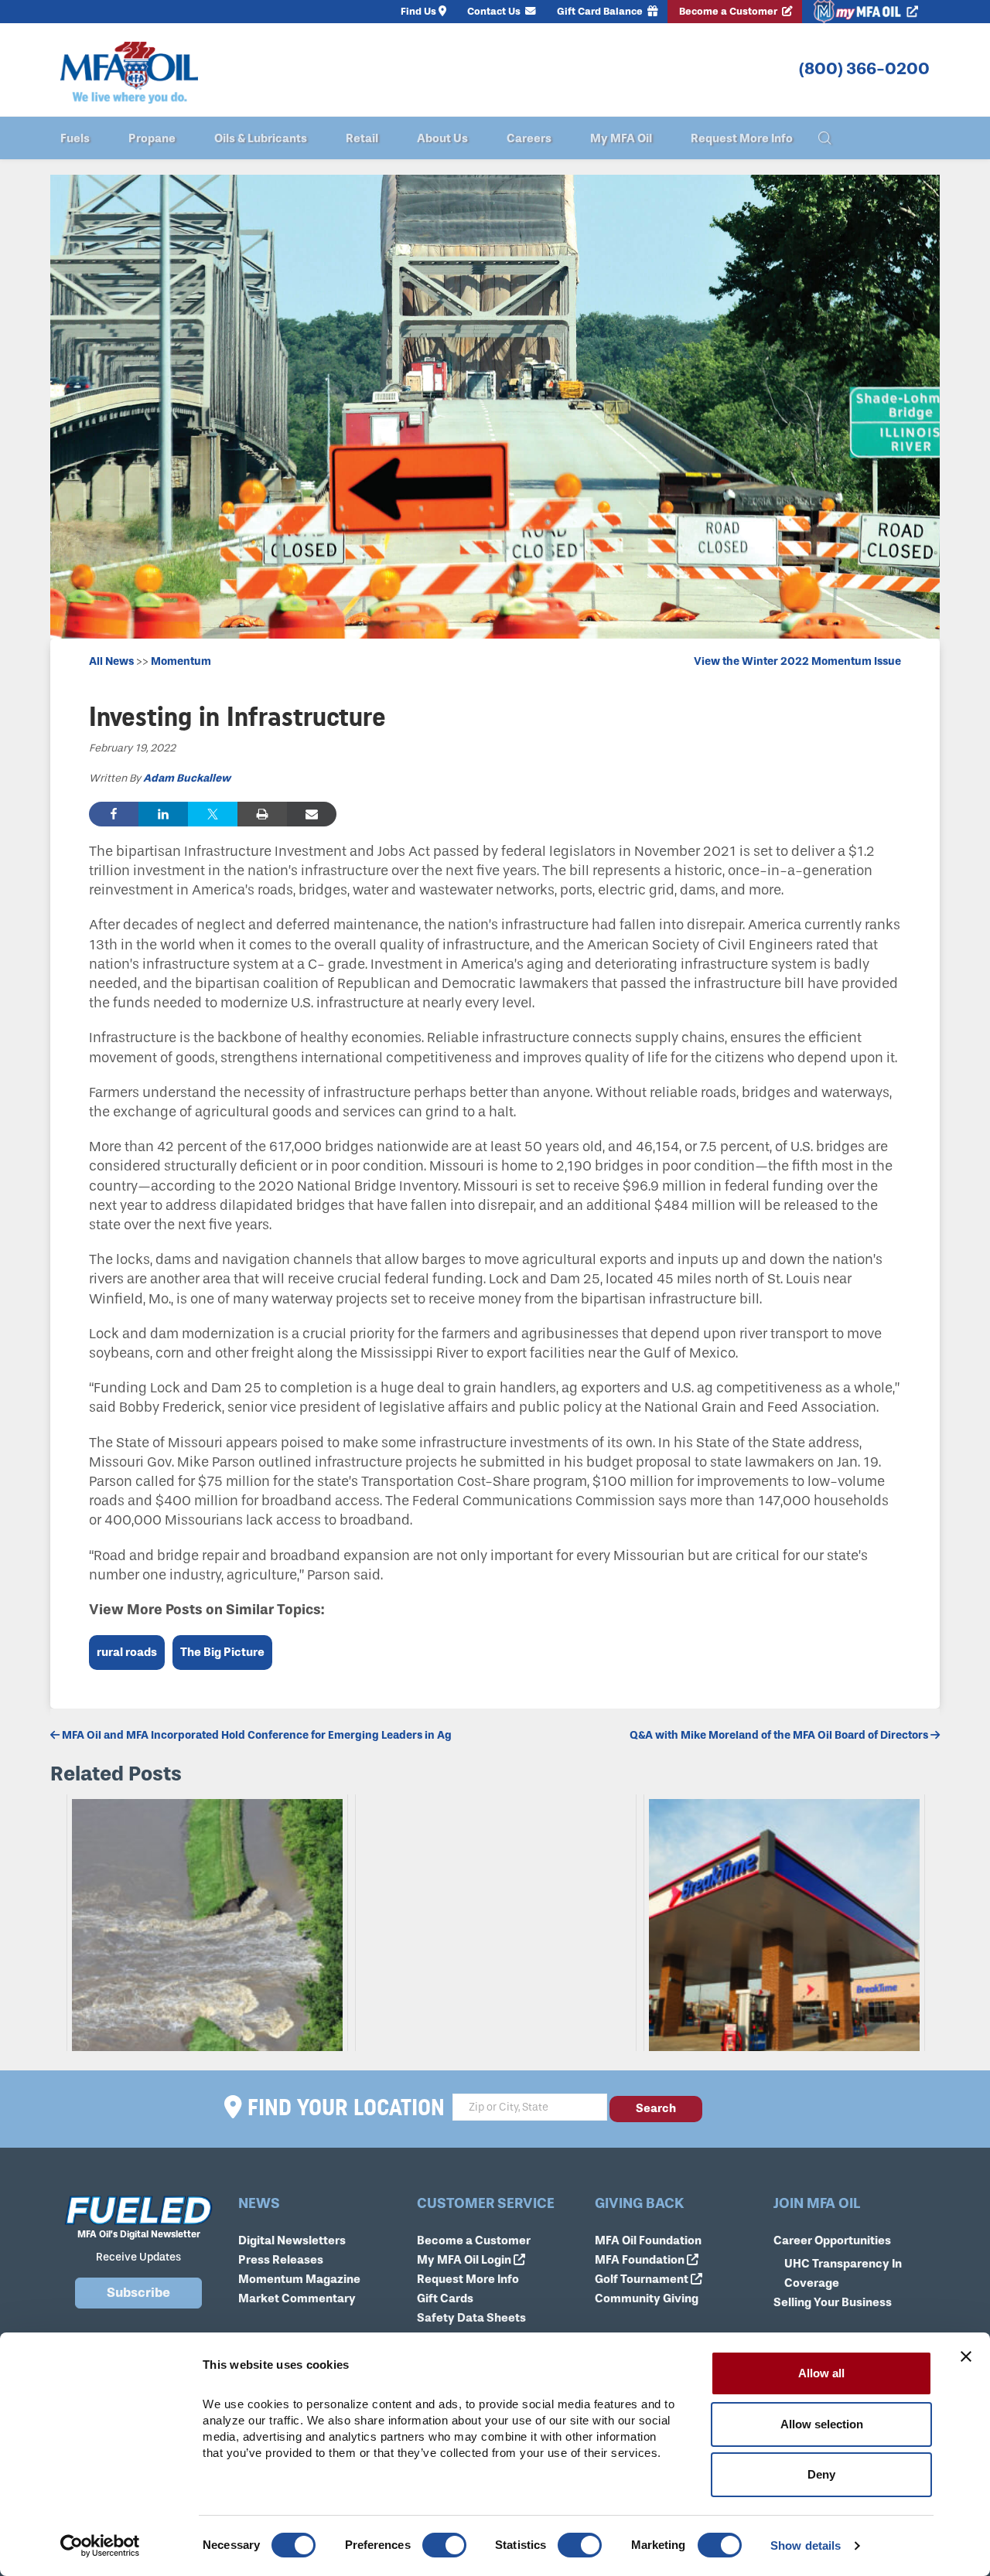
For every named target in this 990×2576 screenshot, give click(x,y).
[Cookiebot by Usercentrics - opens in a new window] (100, 2546)
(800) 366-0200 (864, 69)
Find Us (418, 11)
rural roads (127, 1652)
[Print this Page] (262, 814)
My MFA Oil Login (465, 2260)
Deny (821, 2474)
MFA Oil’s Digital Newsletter (139, 2234)
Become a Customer (729, 11)
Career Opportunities (832, 2240)
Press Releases (281, 2260)
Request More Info (468, 2279)
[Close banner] (966, 2356)
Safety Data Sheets (471, 2318)
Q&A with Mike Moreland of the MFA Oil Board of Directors (780, 1735)
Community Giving (647, 2298)
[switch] (444, 2545)
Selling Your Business (833, 2302)
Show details (806, 2545)
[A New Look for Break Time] (784, 1923)
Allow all (821, 2373)
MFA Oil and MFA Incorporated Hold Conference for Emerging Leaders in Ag (256, 1735)
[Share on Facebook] (114, 814)
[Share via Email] (312, 814)
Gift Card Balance (601, 11)
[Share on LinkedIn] (163, 814)
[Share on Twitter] (213, 814)
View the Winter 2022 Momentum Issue (797, 661)
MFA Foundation (641, 2260)
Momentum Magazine (299, 2279)
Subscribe (138, 2293)
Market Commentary (297, 2298)
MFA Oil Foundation (648, 2240)
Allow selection (822, 2424)
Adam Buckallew (187, 778)
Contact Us (495, 11)
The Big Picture (222, 1652)
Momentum (181, 661)
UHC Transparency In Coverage (843, 2273)
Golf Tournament (643, 2279)
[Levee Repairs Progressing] (207, 1923)
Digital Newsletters (292, 2240)
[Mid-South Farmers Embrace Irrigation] (496, 1923)
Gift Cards (445, 2298)
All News (111, 661)
